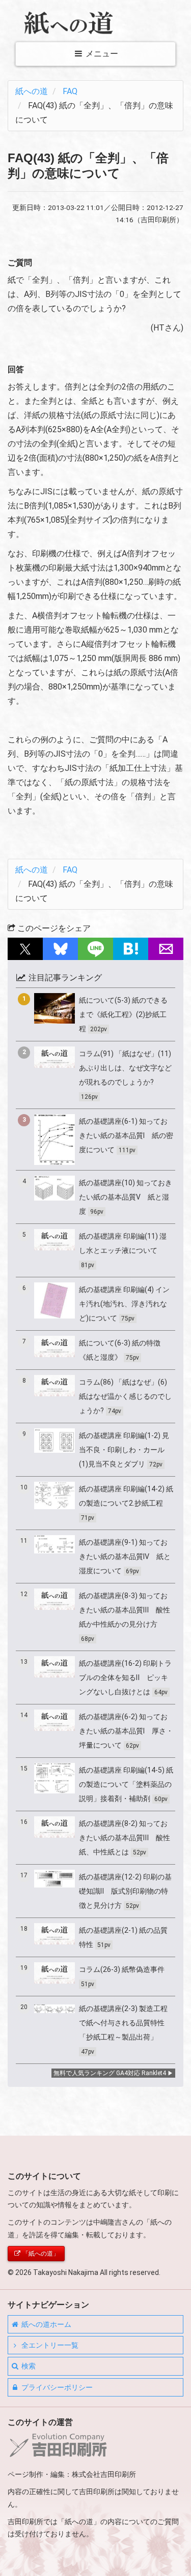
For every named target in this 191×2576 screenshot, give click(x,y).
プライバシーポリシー (56, 2387)
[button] (25, 949)
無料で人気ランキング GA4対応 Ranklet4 (110, 2073)
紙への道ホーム (46, 2324)
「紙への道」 (40, 2254)
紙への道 (32, 91)
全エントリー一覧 (49, 2345)
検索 (28, 2366)
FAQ (70, 91)
